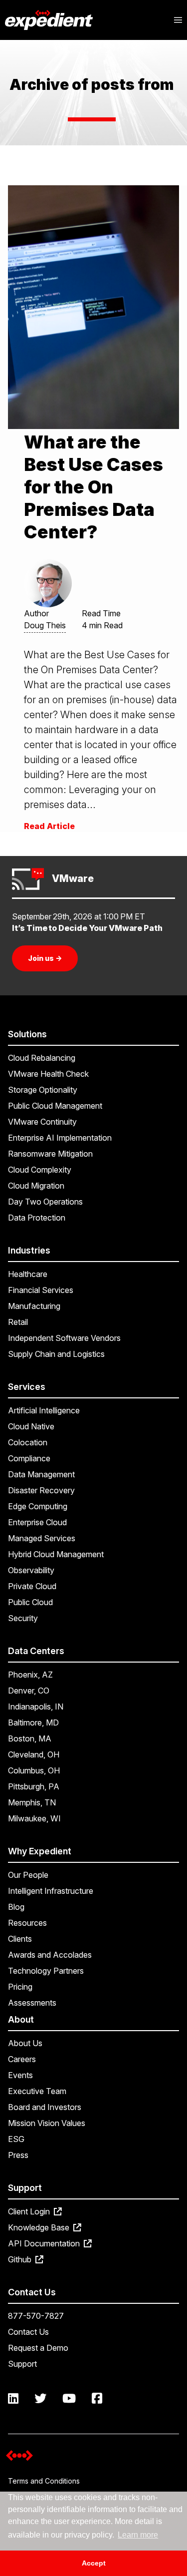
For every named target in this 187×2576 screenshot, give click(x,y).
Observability (31, 1570)
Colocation (28, 1442)
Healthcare (28, 1274)
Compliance (29, 1458)
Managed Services (42, 1538)
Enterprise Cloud (37, 1522)
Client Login (30, 2211)
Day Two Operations (45, 1202)
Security (23, 1618)
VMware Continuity (42, 1122)
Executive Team (37, 2091)
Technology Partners (46, 1971)
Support (22, 2364)
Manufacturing (34, 1306)
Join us (45, 958)
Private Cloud (32, 1586)
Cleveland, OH (34, 1754)
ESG (16, 2139)
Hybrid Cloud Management (56, 1554)
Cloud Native (31, 1426)
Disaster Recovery (41, 1490)
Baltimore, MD (33, 1722)
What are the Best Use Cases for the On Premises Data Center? (93, 487)
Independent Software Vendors (64, 1338)
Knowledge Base (40, 2227)
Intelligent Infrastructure (51, 1891)
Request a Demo (38, 2348)
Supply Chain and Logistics (56, 1354)
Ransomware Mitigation (50, 1154)
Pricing (20, 1987)
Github (21, 2259)
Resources (27, 1923)
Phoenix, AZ (30, 1675)
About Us (25, 2043)
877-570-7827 (36, 2316)
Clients (20, 1939)
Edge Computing (38, 1506)
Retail (18, 1322)
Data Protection (37, 1218)
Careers (22, 2059)
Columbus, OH (34, 1770)
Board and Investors (45, 2107)
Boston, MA (30, 1738)
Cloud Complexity (40, 1170)
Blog (16, 1907)
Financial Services (41, 1290)
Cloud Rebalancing (42, 1058)
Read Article (49, 826)
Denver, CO (29, 1691)
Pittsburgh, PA (34, 1786)
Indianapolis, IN (36, 1707)
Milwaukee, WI (34, 1818)
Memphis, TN (32, 1802)
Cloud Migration (36, 1186)
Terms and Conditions (44, 2481)
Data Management (41, 1474)
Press (18, 2155)
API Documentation (45, 2243)
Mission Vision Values (47, 2123)
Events (20, 2075)
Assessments (32, 2003)
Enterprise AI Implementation (60, 1138)
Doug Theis (45, 625)
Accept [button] (94, 2563)
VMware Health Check (48, 1074)
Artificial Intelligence (44, 1410)
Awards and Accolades (50, 1955)
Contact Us (28, 2332)
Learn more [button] (138, 2535)
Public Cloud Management (55, 1106)
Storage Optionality (43, 1090)
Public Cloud (30, 1602)
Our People (28, 1875)
